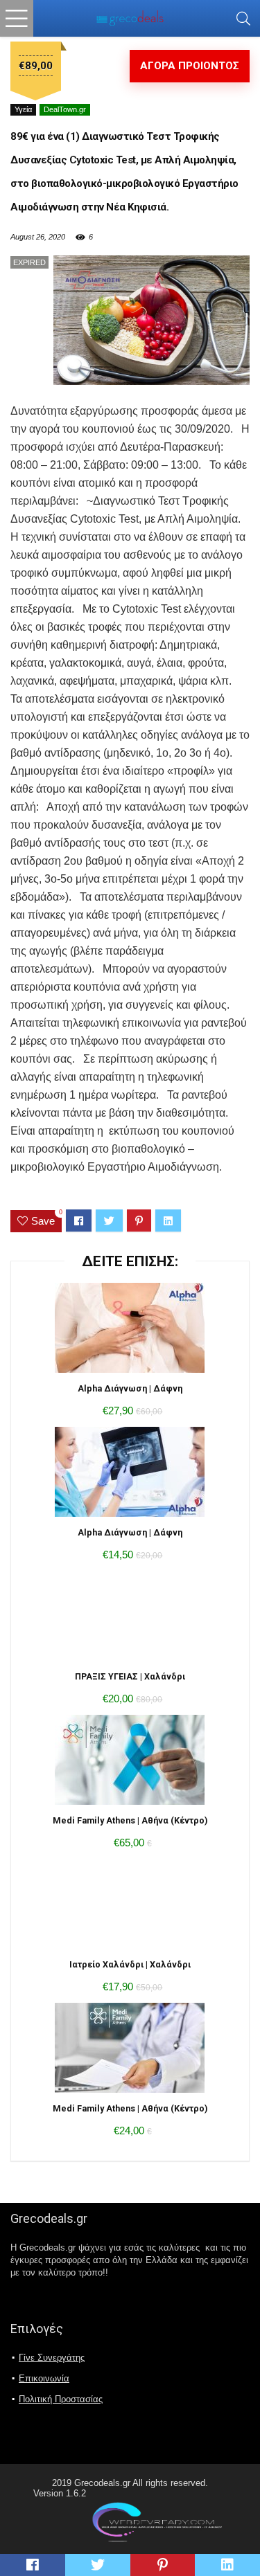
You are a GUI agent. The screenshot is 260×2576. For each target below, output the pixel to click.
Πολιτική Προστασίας (61, 2399)
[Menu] (17, 18)
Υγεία (23, 109)
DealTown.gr (65, 109)
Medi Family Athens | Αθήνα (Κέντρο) (130, 1820)
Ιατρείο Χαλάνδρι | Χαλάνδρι (130, 1964)
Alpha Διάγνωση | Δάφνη (130, 1388)
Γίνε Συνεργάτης (52, 2358)
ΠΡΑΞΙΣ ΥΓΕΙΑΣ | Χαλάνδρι (130, 1676)
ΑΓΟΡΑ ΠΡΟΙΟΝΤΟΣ (190, 66)
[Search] (243, 18)
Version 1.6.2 (60, 2493)
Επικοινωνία (44, 2378)
